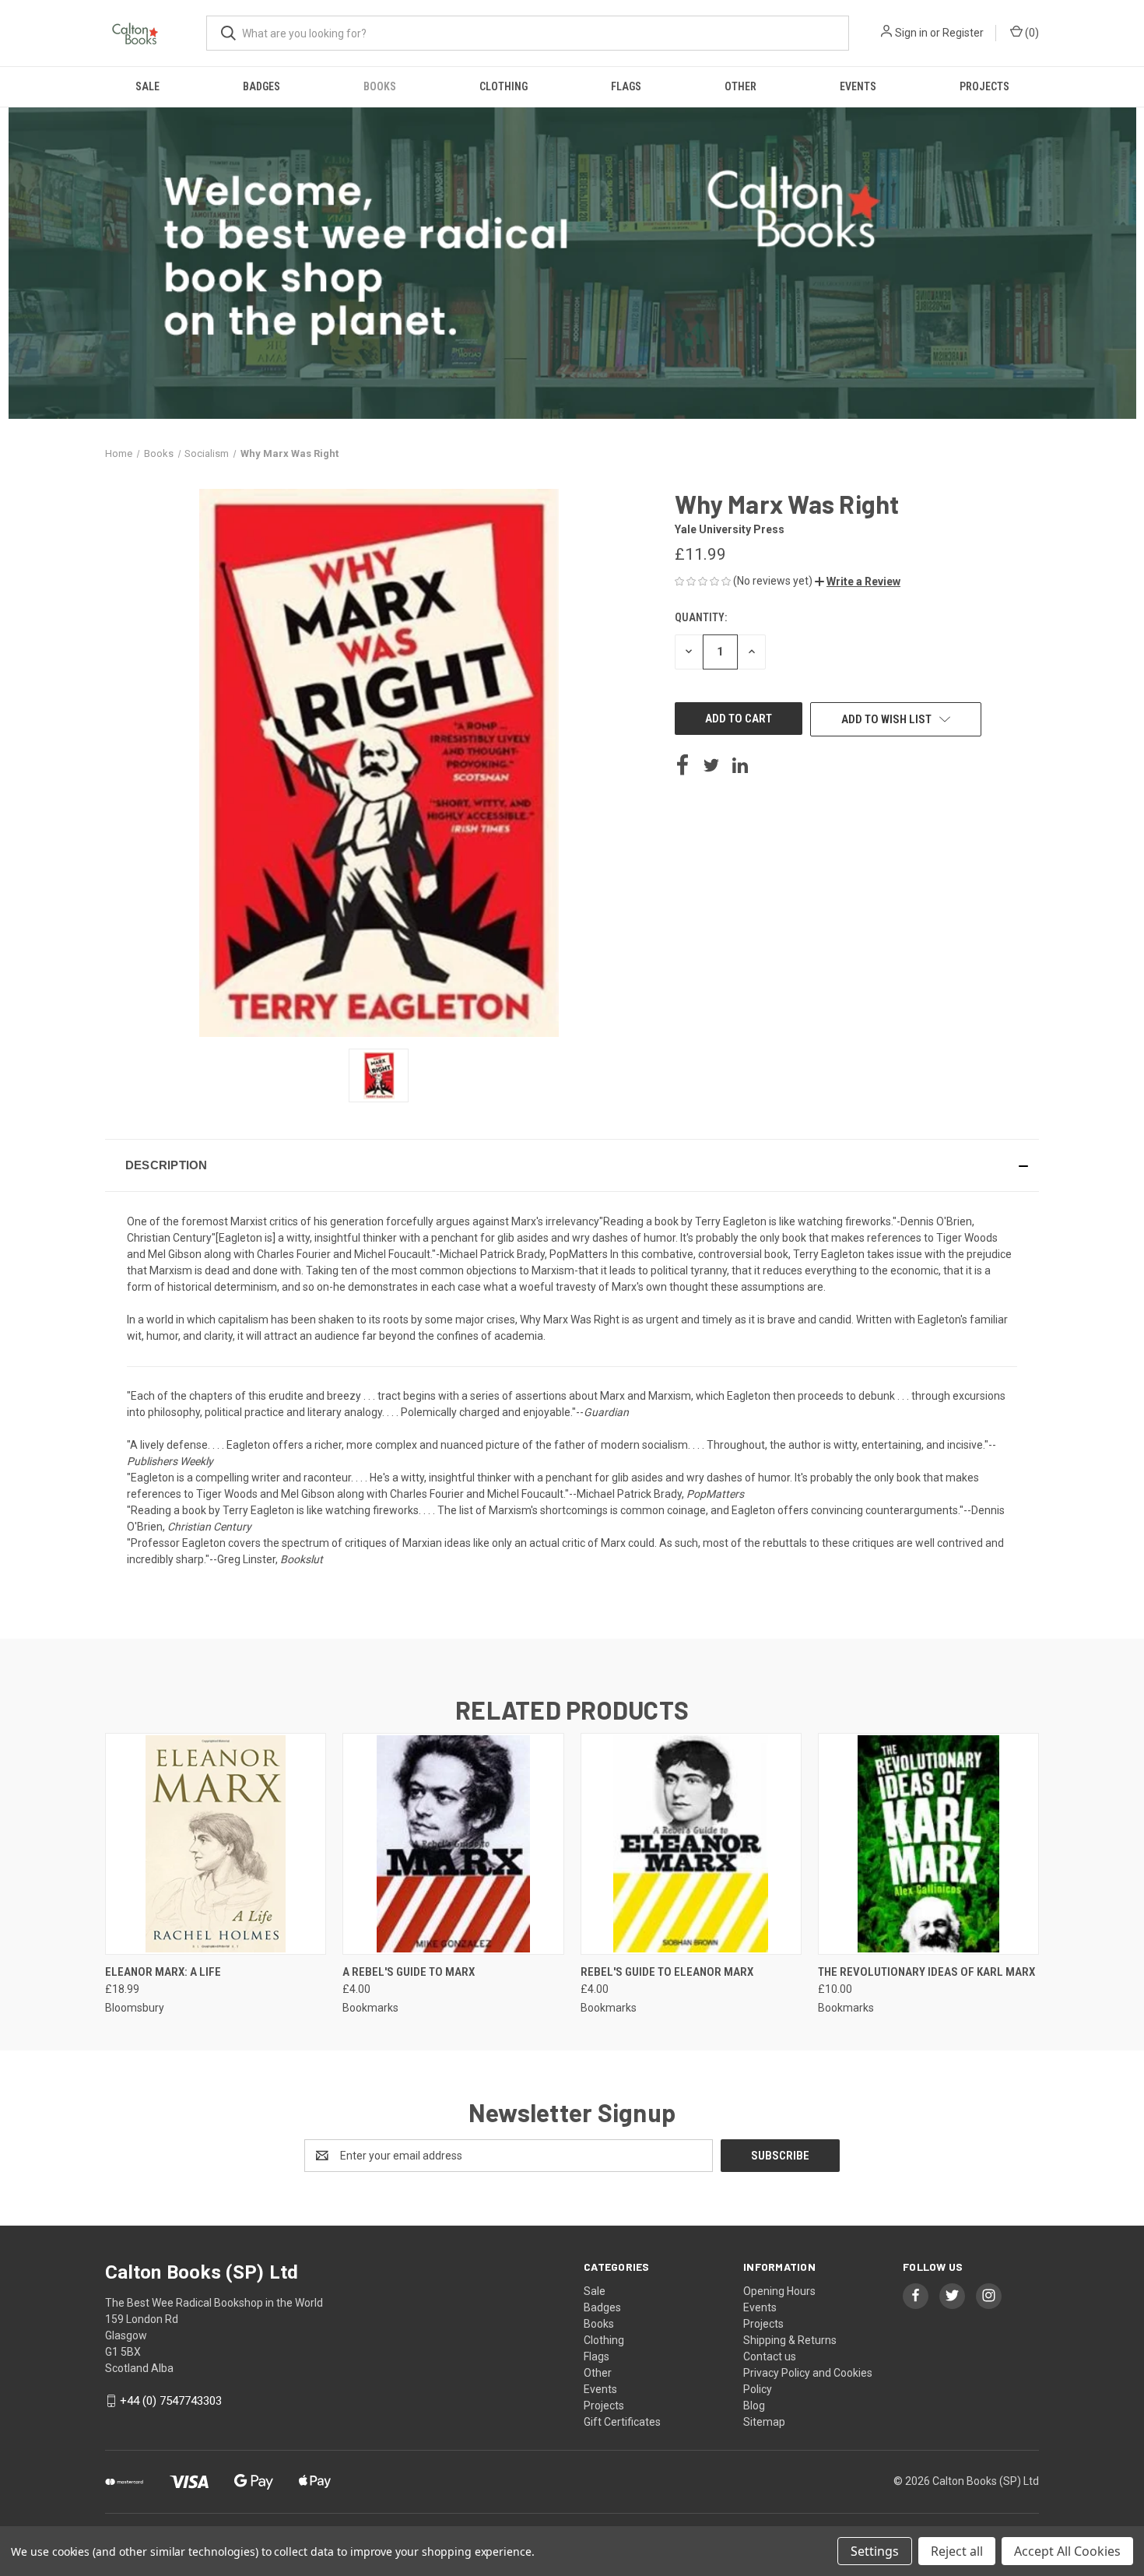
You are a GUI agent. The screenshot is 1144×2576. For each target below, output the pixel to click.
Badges (261, 86)
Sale (147, 86)
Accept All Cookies (1067, 2551)
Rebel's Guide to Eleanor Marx (667, 1972)
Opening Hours (779, 2291)
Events (858, 86)
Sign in (911, 33)
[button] (858, 582)
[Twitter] (711, 765)
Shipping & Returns (790, 2340)
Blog (754, 2406)
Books (380, 86)
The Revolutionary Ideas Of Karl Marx (926, 1972)
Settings (875, 2551)
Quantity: (701, 617)
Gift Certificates (622, 2422)
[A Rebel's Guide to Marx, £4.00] (453, 1844)
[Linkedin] (740, 765)
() (1031, 33)
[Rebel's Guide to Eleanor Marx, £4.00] (691, 1844)
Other (740, 86)
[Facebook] (683, 765)
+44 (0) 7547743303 (171, 2401)
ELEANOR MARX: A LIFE (163, 1972)
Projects (984, 86)
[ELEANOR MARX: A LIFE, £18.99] (216, 1844)
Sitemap (764, 2422)
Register (963, 33)
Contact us (770, 2356)
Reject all (957, 2551)
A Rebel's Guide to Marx (409, 1972)
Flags (626, 86)
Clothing (504, 86)
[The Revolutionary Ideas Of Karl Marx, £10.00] (928, 1844)
